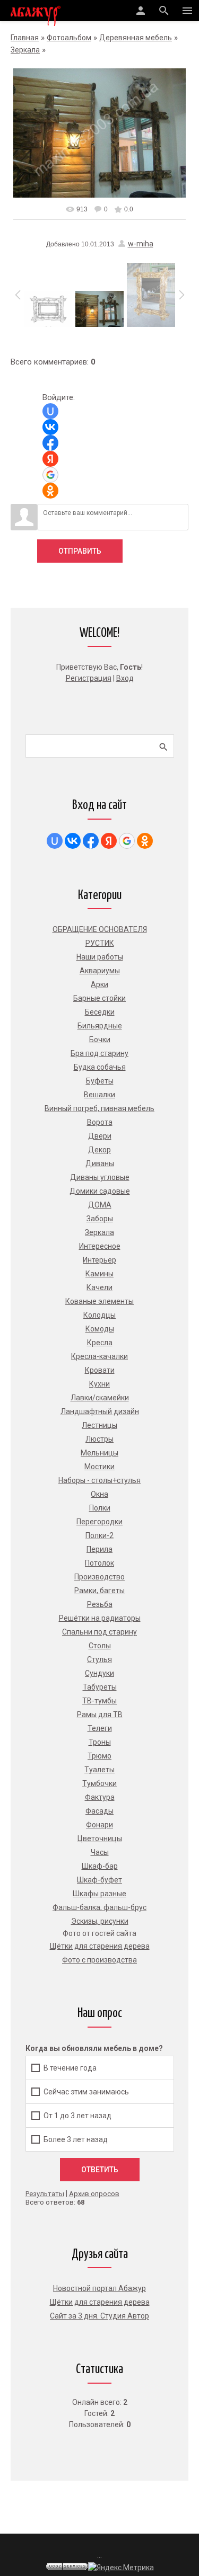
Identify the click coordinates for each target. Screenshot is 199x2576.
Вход (125, 678)
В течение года (70, 2067)
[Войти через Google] (50, 475)
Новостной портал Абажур (99, 2288)
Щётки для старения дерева (100, 2302)
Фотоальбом (69, 38)
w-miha (141, 244)
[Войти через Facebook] (50, 443)
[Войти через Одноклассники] (50, 491)
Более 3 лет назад (76, 2139)
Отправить (80, 551)
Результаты (45, 2194)
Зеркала (25, 50)
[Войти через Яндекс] (50, 459)
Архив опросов (94, 2194)
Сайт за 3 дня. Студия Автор (99, 2316)
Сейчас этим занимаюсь (86, 2092)
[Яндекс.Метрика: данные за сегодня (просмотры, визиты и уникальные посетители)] (121, 2568)
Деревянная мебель (136, 38)
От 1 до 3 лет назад (77, 2116)
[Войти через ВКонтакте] (50, 427)
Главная (25, 38)
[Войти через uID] (50, 411)
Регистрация (89, 678)
